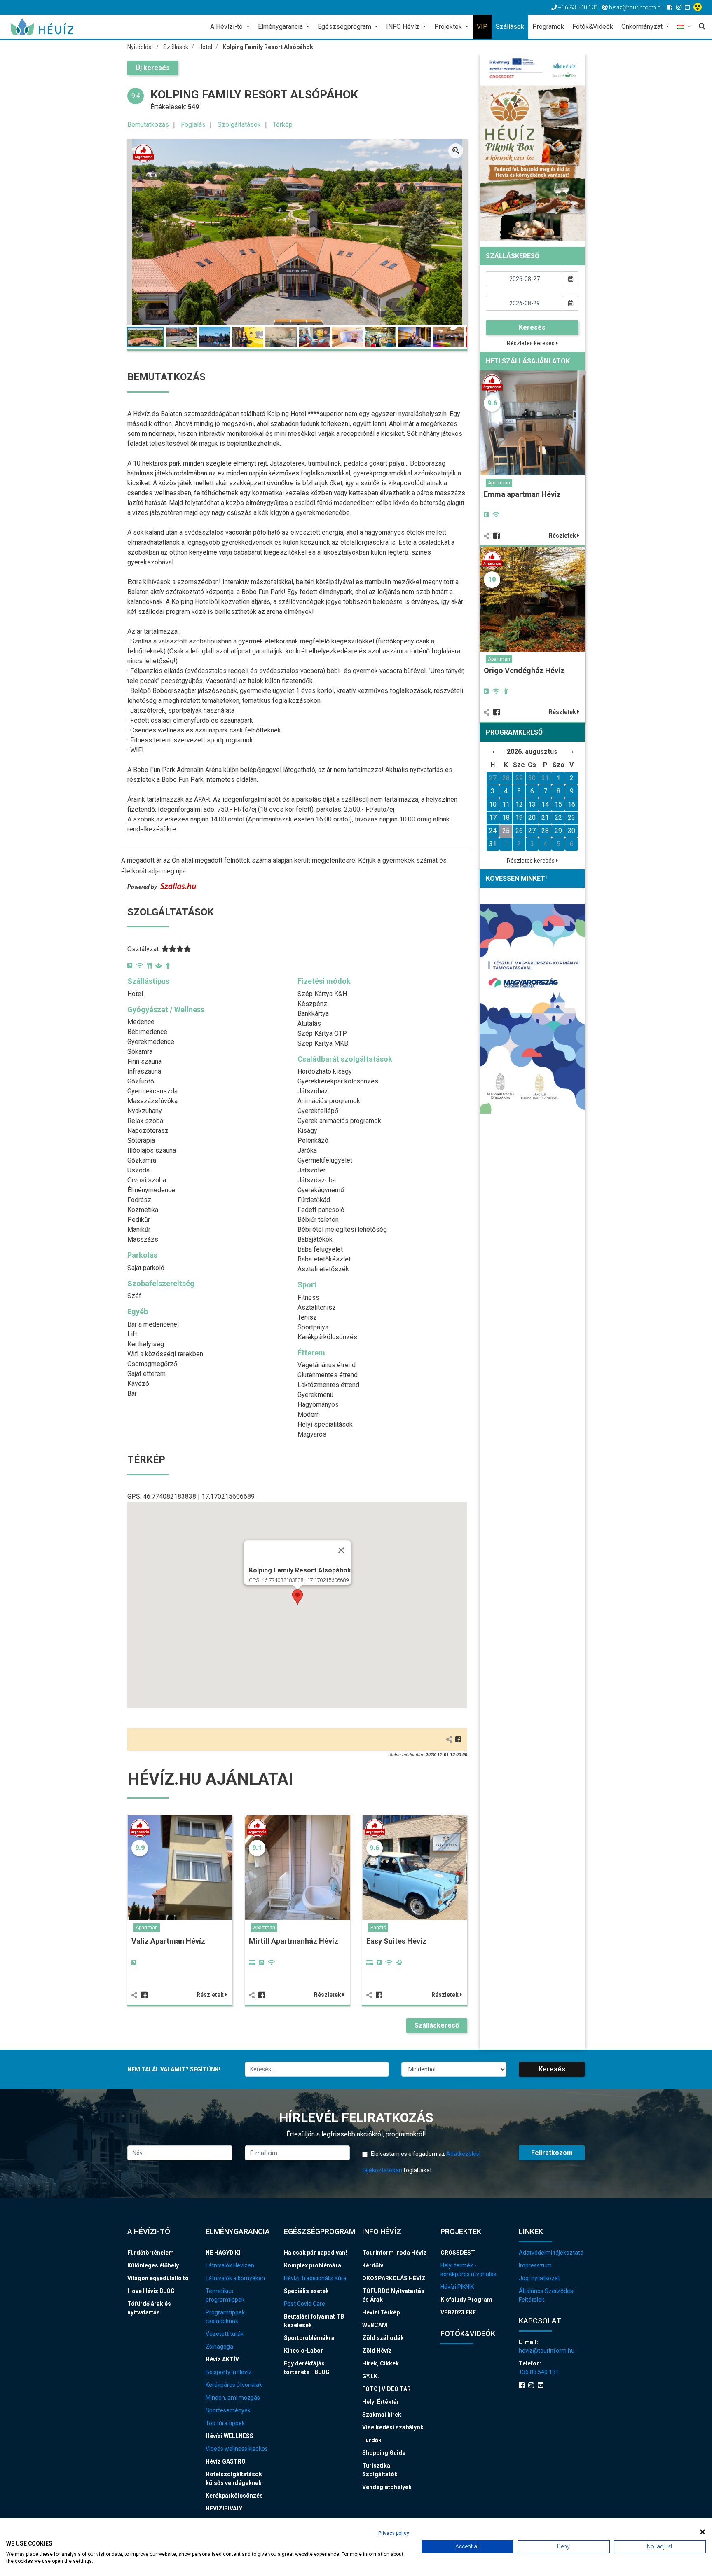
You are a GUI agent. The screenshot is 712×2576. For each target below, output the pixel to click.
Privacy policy (394, 2533)
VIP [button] (482, 27)
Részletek (211, 1995)
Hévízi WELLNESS (230, 2436)
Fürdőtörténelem (151, 2253)
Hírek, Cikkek (381, 2363)
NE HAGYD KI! (224, 2253)
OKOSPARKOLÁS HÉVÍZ (394, 2278)
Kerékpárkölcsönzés (234, 2496)
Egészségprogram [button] (345, 27)
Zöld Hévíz (377, 2351)
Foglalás (193, 125)
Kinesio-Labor (303, 2351)
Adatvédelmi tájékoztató (551, 2253)
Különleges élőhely (153, 2265)
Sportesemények (228, 2410)
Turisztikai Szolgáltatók (380, 2470)
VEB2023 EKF (458, 2312)
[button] (684, 27)
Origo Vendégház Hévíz (524, 670)
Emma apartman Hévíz (522, 494)
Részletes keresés (531, 343)
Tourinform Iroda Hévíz (394, 2253)
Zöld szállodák (383, 2338)
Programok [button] (548, 27)
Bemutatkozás (148, 125)
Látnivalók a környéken (235, 2278)
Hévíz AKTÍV (222, 2359)
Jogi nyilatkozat (539, 2278)
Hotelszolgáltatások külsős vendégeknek (234, 2479)
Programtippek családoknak (225, 2317)
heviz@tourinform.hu (547, 2351)
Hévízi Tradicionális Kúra (315, 2278)
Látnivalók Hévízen (230, 2265)
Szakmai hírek (382, 2415)
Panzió (378, 1928)
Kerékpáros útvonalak (234, 2385)
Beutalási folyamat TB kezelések (314, 2321)
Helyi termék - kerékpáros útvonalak (468, 2270)
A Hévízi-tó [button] (227, 27)
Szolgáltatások (239, 125)
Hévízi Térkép (381, 2312)
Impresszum (535, 2265)
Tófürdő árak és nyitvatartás (149, 2308)
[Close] (341, 1550)
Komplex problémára (313, 2265)
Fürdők (372, 2440)
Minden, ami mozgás (233, 2398)
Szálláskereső (437, 2025)
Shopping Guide (384, 2453)
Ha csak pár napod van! (315, 2253)
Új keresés (153, 68)
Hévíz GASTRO (226, 2461)
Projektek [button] (449, 27)
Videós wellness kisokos (237, 2449)
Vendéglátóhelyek (387, 2487)
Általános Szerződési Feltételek (547, 2295)
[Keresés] (700, 27)
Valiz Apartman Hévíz (168, 1941)
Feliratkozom (552, 2153)
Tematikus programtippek (225, 2295)
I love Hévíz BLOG (151, 2291)
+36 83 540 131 (539, 2372)
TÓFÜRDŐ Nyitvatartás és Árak (393, 2295)
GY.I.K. (371, 2376)
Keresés (532, 327)
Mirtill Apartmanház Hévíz (294, 1941)
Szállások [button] (510, 27)
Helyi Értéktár (381, 2402)
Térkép (283, 125)
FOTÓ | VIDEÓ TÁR (386, 2389)
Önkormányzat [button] (643, 27)
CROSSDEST (458, 2253)
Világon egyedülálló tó (158, 2278)
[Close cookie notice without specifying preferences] (703, 2532)
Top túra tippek (225, 2423)
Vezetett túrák (225, 2334)
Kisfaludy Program (466, 2300)
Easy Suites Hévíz (396, 1941)
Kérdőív (373, 2265)
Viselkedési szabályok (393, 2427)
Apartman (147, 1928)
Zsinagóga (219, 2347)
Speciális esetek (306, 2291)
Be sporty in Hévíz (229, 2372)
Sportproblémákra (309, 2338)
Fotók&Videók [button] (593, 27)
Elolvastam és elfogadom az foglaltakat (421, 2162)
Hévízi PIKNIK (457, 2287)
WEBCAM (375, 2325)
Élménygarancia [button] (281, 27)
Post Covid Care (304, 2304)
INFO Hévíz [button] (404, 27)
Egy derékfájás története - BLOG (307, 2368)
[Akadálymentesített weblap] (699, 7)
